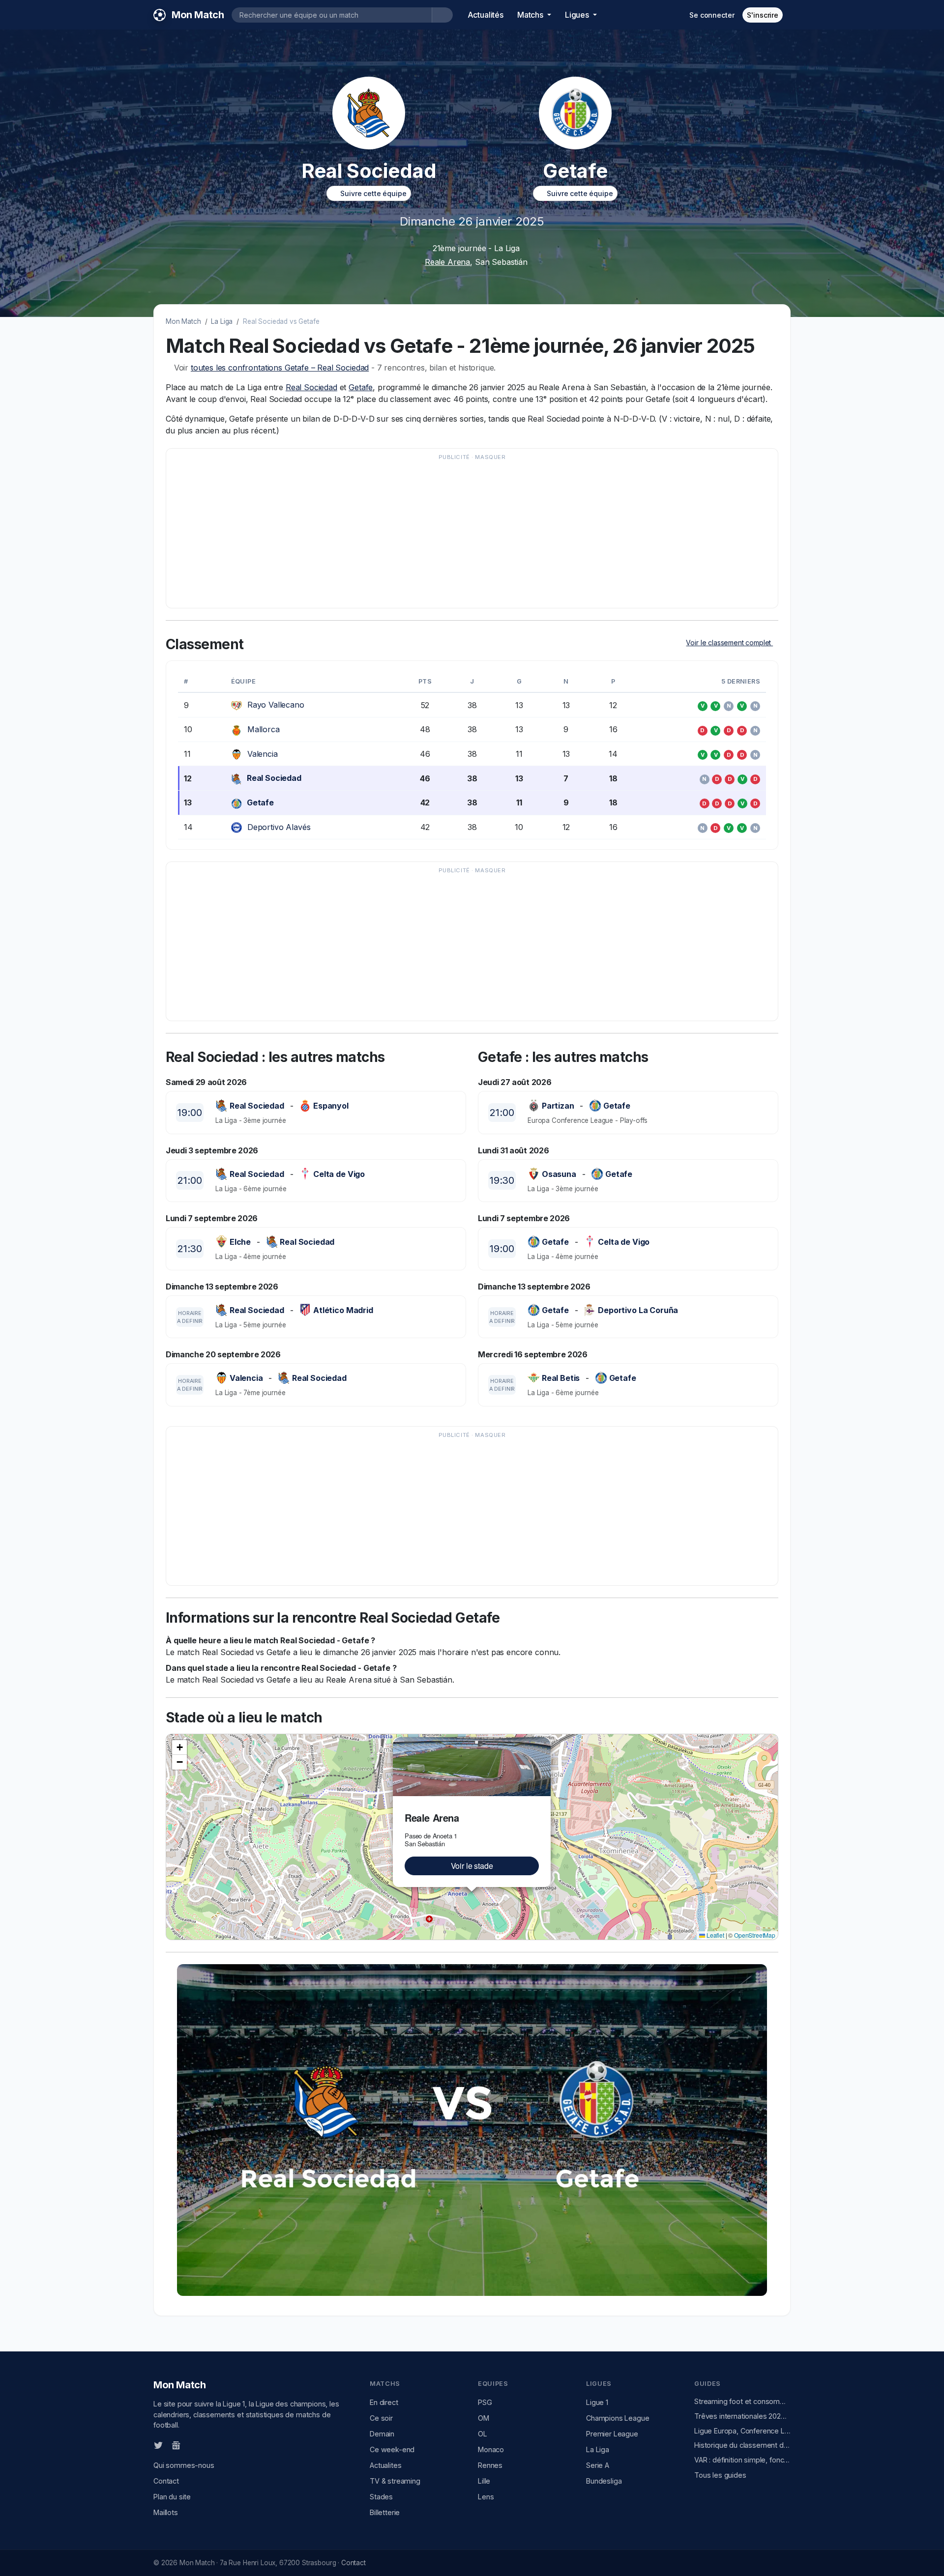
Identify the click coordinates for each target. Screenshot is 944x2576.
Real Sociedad (311, 387)
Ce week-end (392, 2449)
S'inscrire (763, 15)
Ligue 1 (597, 2402)
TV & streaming (395, 2481)
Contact (166, 2481)
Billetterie (385, 2512)
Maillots (166, 2512)
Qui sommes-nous (184, 2465)
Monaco (491, 2449)
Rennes (490, 2465)
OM (484, 2418)
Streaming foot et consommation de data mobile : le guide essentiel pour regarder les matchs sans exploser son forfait (742, 2401)
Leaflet (715, 1935)
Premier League (612, 2434)
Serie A (598, 2465)
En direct (384, 2402)
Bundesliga (604, 2481)
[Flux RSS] (192, 2445)
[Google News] (176, 2445)
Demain (382, 2434)
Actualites (385, 2465)
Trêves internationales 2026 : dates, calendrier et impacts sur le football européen (742, 2416)
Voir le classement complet (729, 643)
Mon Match (183, 321)
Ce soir (381, 2418)
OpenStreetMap (755, 1935)
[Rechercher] (442, 15)
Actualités (486, 15)
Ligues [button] (578, 15)
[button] (545, 1743)
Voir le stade (472, 1866)
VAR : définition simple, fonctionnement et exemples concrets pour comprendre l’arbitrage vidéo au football (742, 2460)
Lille (484, 2481)
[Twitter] (158, 2445)
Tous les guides (720, 2475)
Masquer (490, 457)
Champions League (618, 2418)
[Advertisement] (467, 533)
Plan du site (172, 2497)
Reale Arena (447, 262)
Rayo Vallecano (276, 705)
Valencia (263, 754)
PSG (485, 2402)
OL (483, 2434)
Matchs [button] (531, 15)
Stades (381, 2497)
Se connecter (712, 15)
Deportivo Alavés (279, 827)
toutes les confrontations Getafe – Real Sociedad (280, 368)
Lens (486, 2497)
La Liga (222, 321)
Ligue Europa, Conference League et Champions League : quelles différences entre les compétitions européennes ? (742, 2431)
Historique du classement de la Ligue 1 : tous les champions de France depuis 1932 (742, 2445)
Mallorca (264, 729)
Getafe (361, 387)
